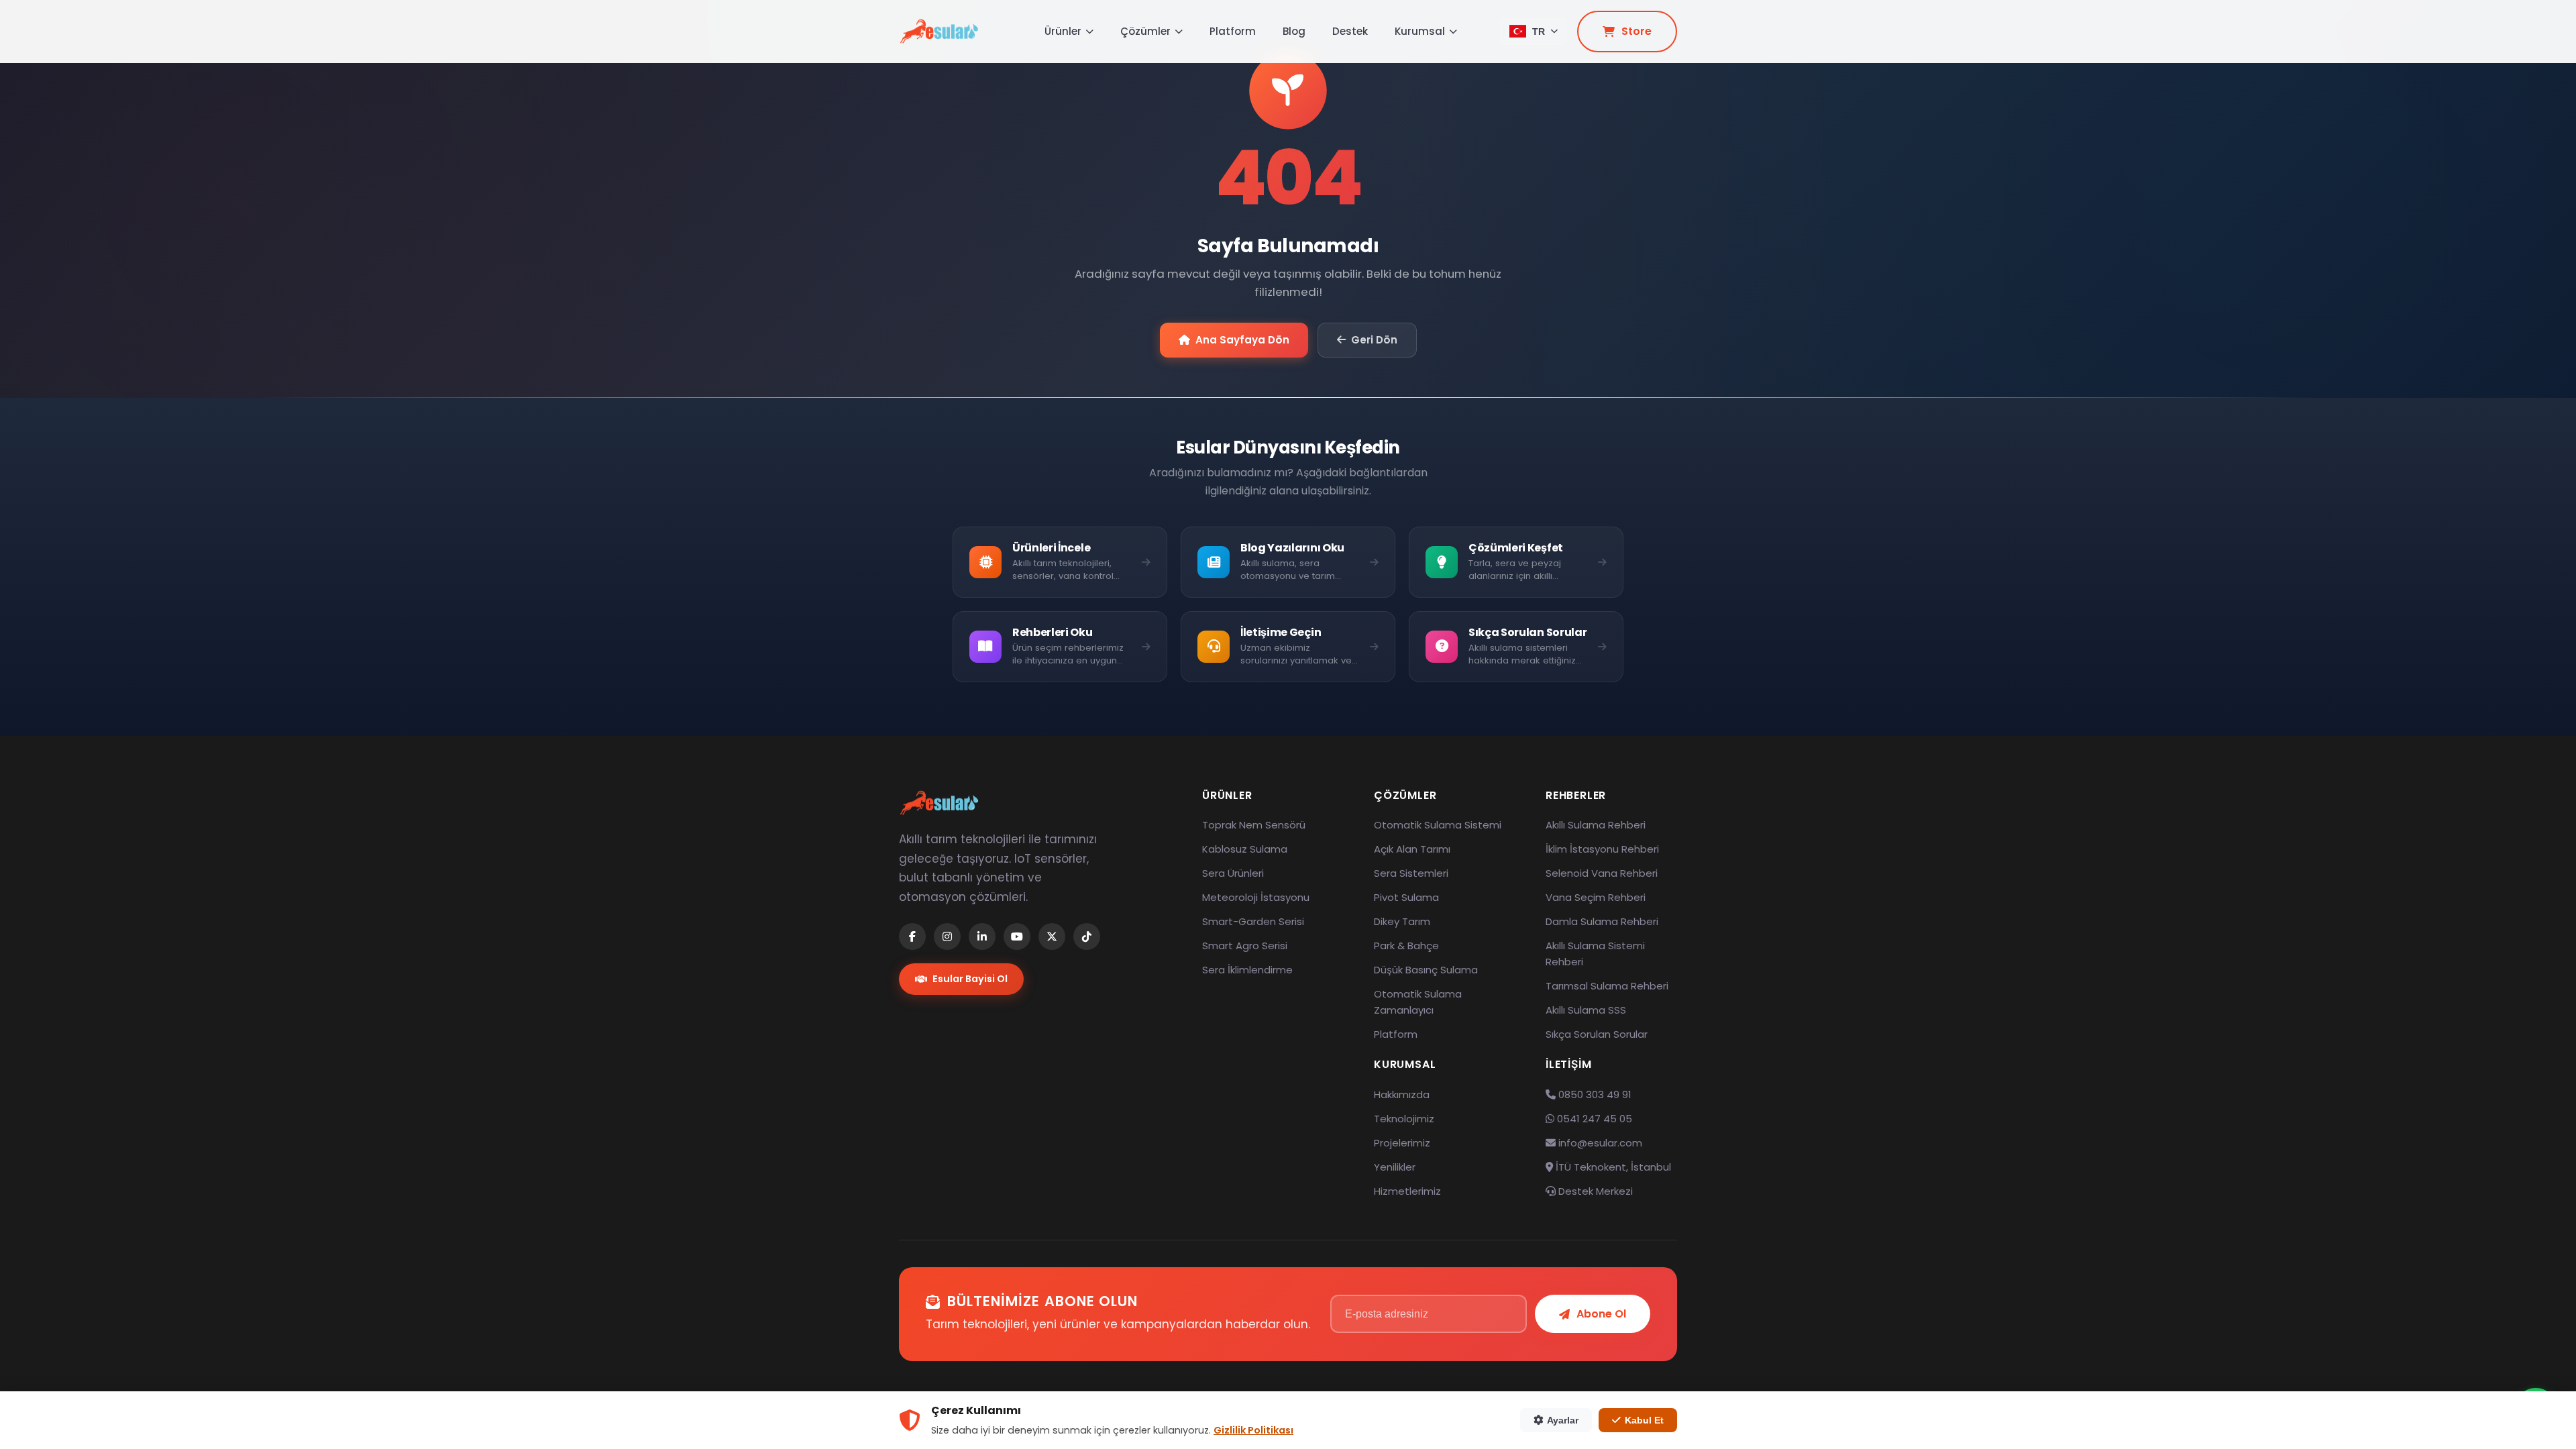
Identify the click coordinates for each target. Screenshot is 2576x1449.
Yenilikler (1395, 1167)
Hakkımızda (1402, 1094)
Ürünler (1063, 31)
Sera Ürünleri (1233, 873)
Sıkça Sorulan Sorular (1597, 1034)
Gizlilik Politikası (1253, 1430)
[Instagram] (947, 936)
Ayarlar (1563, 1420)
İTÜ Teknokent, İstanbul (1612, 1167)
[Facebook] (912, 936)
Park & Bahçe (1406, 946)
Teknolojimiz (1404, 1119)
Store (1636, 31)
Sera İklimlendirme (1247, 970)
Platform (1233, 31)
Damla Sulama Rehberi (1602, 921)
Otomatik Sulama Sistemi (1438, 825)
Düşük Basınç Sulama (1426, 970)
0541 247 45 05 (1593, 1119)
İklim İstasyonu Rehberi (1602, 849)
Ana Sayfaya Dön (1242, 340)
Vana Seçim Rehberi (1596, 897)
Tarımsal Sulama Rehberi (1607, 986)
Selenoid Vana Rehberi (1602, 873)
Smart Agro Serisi (1245, 946)
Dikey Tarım (1402, 921)
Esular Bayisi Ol (970, 979)
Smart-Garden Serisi (1253, 921)
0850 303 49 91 (1594, 1094)
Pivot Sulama (1406, 897)
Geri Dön (1374, 340)
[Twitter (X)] (1052, 936)
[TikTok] (1087, 936)
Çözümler (1145, 31)
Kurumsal (1420, 31)
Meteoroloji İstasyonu (1256, 897)
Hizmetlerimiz (1407, 1191)
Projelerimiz (1402, 1143)
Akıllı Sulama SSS (1586, 1010)
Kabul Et (1644, 1420)
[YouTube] (1017, 936)
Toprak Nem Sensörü (1254, 825)
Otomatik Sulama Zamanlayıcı (1418, 1002)
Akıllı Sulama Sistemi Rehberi (1595, 954)
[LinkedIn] (982, 936)
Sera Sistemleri (1411, 873)
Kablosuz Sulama (1245, 849)
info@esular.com (1600, 1143)
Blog (1294, 31)
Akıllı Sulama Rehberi (1596, 825)
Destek (1350, 31)
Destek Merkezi (1594, 1191)
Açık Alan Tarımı (1412, 849)
